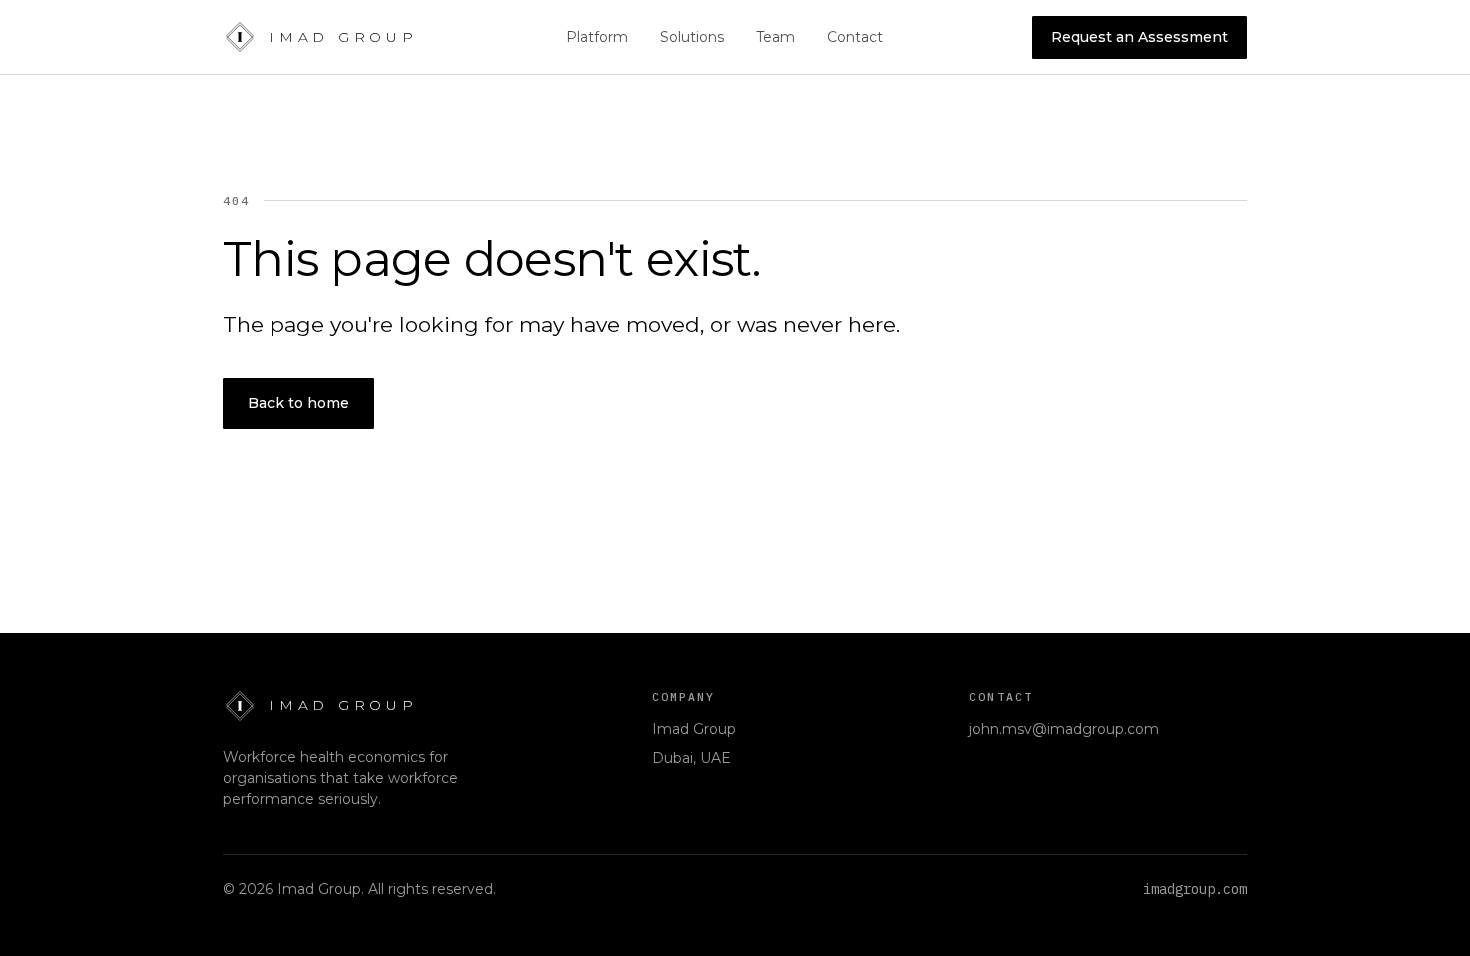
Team (775, 37)
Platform (597, 37)
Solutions (692, 37)
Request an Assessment (1139, 42)
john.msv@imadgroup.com (1064, 729)
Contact (855, 37)
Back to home (298, 403)
